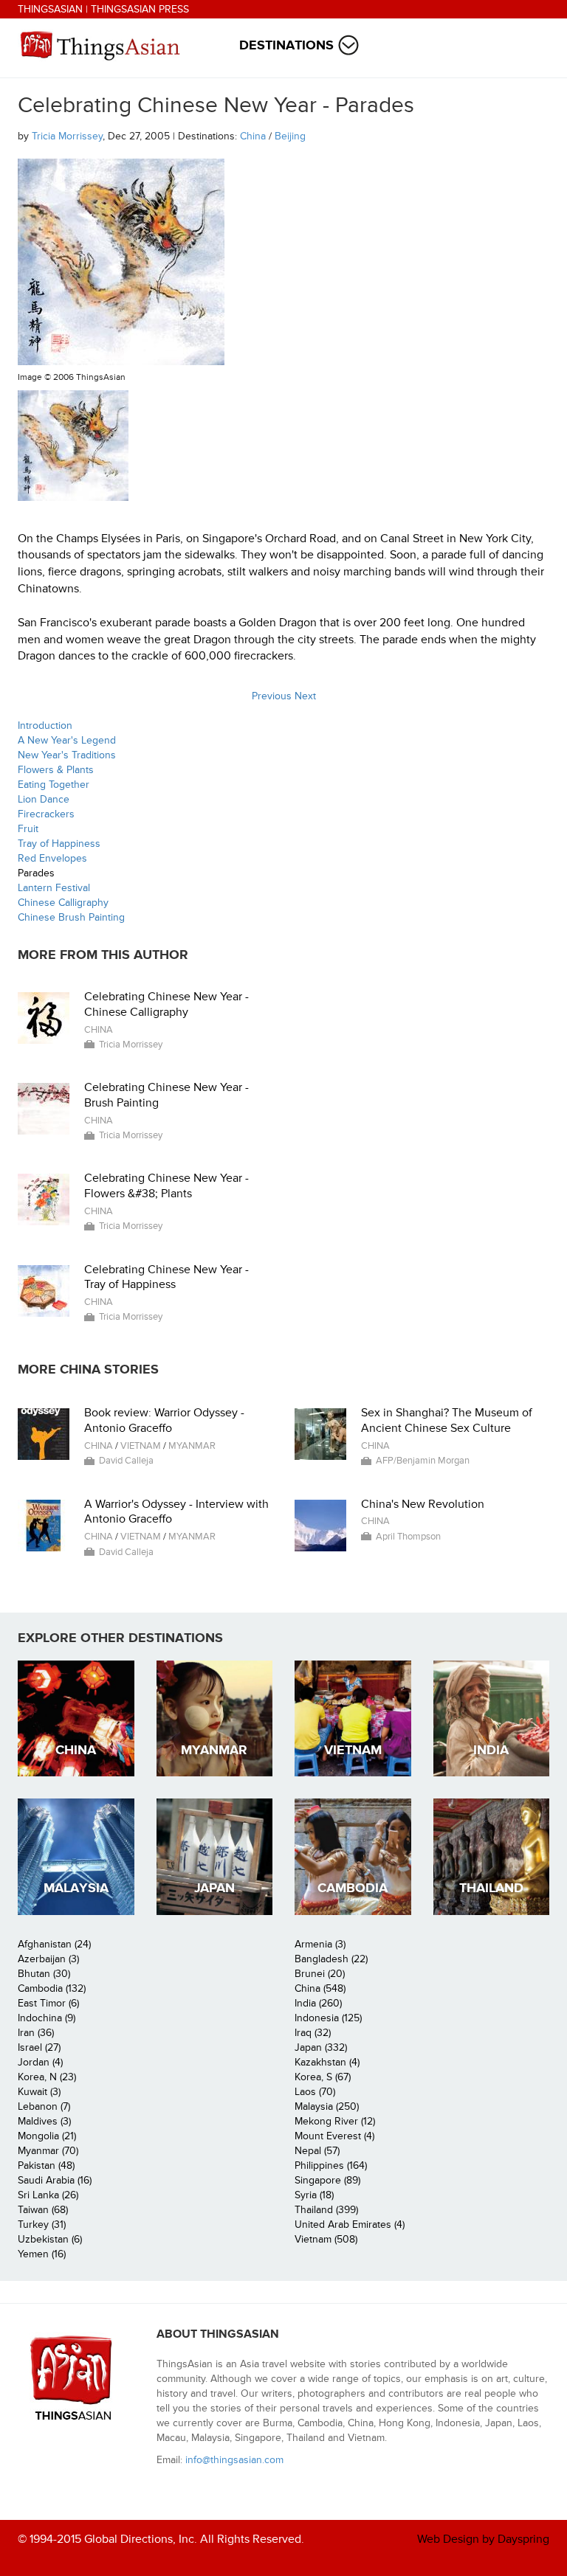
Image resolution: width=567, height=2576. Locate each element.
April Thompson (408, 1537)
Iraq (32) (313, 2033)
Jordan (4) (40, 2062)
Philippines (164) (331, 2165)
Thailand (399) (326, 2210)
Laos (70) (315, 2092)
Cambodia (353, 1888)
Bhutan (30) (44, 1974)
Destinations (286, 45)
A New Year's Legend (67, 740)
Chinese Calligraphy (63, 903)
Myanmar (192, 1446)
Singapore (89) (327, 2180)
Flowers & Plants (56, 770)
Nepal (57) (317, 2151)
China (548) (320, 1988)
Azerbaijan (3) (48, 1959)
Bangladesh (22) (331, 1959)
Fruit (28, 829)
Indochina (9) (47, 2018)
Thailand (491, 1888)
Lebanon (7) (44, 2106)
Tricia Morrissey (67, 136)
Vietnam (141, 1446)
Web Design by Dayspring (483, 2539)
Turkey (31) (42, 2224)
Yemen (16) (42, 2254)
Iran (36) (36, 2033)
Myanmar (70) (48, 2151)
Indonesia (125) (328, 2018)
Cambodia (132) (52, 1988)
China (253, 136)
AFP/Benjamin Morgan (423, 1461)
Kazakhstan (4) (327, 2062)
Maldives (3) (44, 2121)
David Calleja (126, 1461)
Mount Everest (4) (334, 2136)
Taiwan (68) (43, 2210)
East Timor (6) (48, 2003)
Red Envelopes (52, 858)
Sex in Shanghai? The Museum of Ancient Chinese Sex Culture (447, 1420)
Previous (272, 696)
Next (305, 696)
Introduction (45, 726)
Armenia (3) (320, 1944)
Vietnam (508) (326, 2239)
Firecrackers (46, 814)
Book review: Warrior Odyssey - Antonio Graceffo (164, 1420)
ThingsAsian (50, 9)
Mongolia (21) (47, 2136)
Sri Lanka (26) (48, 2195)
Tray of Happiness (59, 844)
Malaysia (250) (327, 2106)
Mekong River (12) (335, 2121)
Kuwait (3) (39, 2092)
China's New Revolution (423, 1504)
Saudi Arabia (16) (55, 2180)
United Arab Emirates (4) (350, 2224)
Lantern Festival (54, 888)
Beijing (290, 136)
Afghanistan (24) (54, 1944)
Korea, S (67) (323, 2077)
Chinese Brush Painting (71, 917)
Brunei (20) (320, 1974)
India (491, 1750)
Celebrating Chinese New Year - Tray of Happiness (166, 1277)
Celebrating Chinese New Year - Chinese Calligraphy (166, 1004)
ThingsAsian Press (140, 9)
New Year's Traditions (67, 755)
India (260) (318, 2003)
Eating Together (54, 785)
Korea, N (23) (47, 2077)
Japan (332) (321, 2047)
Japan (214, 1888)
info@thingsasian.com (234, 2460)
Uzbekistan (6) (50, 2239)
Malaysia (76, 1888)
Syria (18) (314, 2195)
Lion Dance (44, 799)
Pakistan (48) (46, 2165)
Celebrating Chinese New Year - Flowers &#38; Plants (166, 1186)
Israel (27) (39, 2047)
